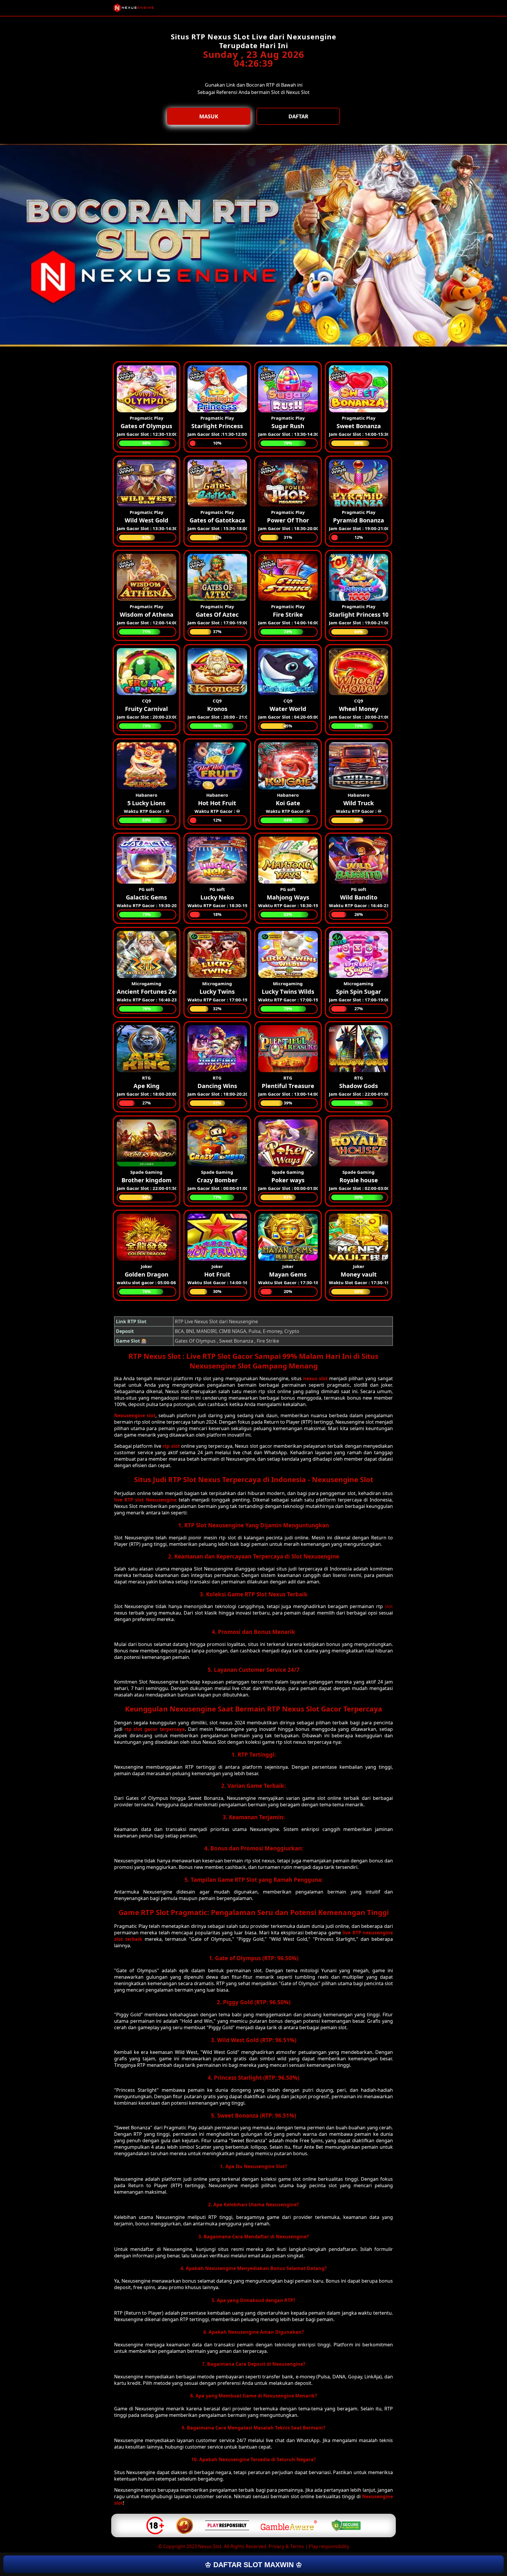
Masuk (209, 116)
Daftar (298, 116)
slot (389, 1606)
